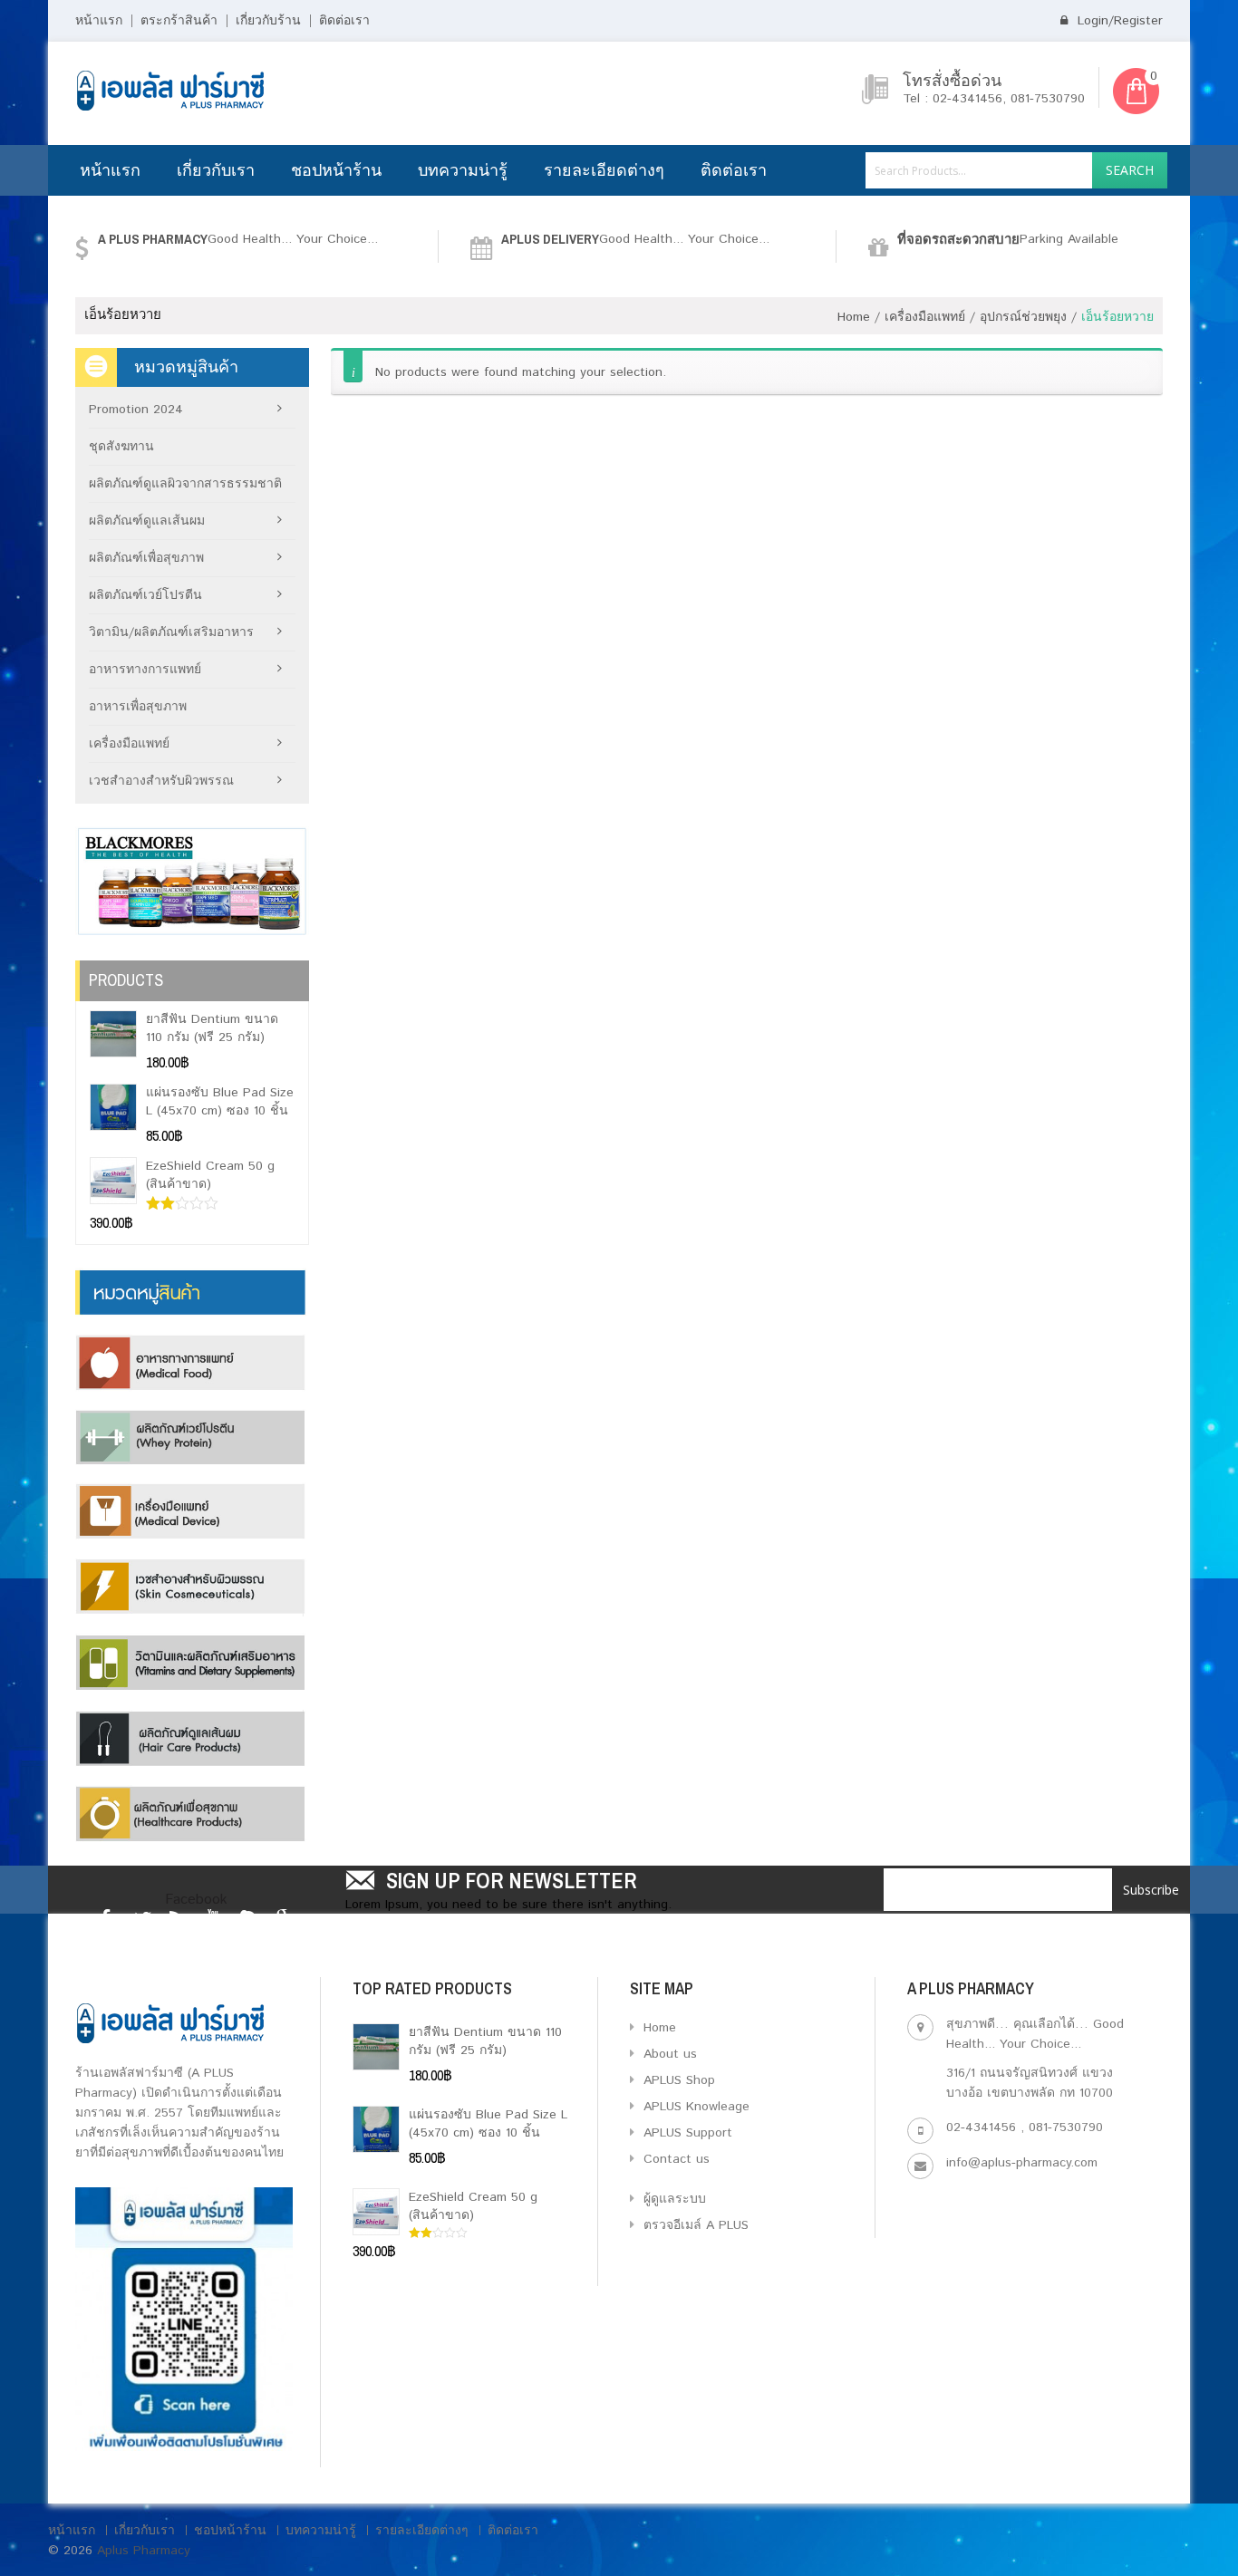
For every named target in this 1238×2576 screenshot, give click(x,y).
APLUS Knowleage (694, 2107)
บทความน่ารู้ (463, 170)
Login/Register (1118, 21)
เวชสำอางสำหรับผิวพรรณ (161, 781)
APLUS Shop (677, 2080)
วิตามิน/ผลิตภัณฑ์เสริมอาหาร (171, 632)
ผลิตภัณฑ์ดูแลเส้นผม (147, 521)
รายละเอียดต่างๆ (604, 170)
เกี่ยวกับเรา (216, 170)
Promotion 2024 (136, 410)
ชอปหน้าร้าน (336, 170)
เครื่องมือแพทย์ (925, 317)
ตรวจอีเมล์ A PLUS (694, 2225)
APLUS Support (686, 2133)
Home (854, 317)
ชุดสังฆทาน (121, 447)
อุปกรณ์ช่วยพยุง (1023, 317)
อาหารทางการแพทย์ (145, 670)
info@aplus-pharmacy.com (1022, 2163)
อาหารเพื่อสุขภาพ (138, 707)
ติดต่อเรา (344, 21)
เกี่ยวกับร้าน (268, 21)
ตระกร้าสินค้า (179, 21)
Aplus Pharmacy (144, 2551)
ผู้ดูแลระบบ (672, 2199)
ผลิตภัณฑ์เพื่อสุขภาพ (146, 558)
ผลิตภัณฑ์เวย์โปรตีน (145, 595)
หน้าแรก (99, 21)
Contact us (674, 2159)
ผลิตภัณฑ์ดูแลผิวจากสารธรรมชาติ (185, 484)
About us (668, 2054)
